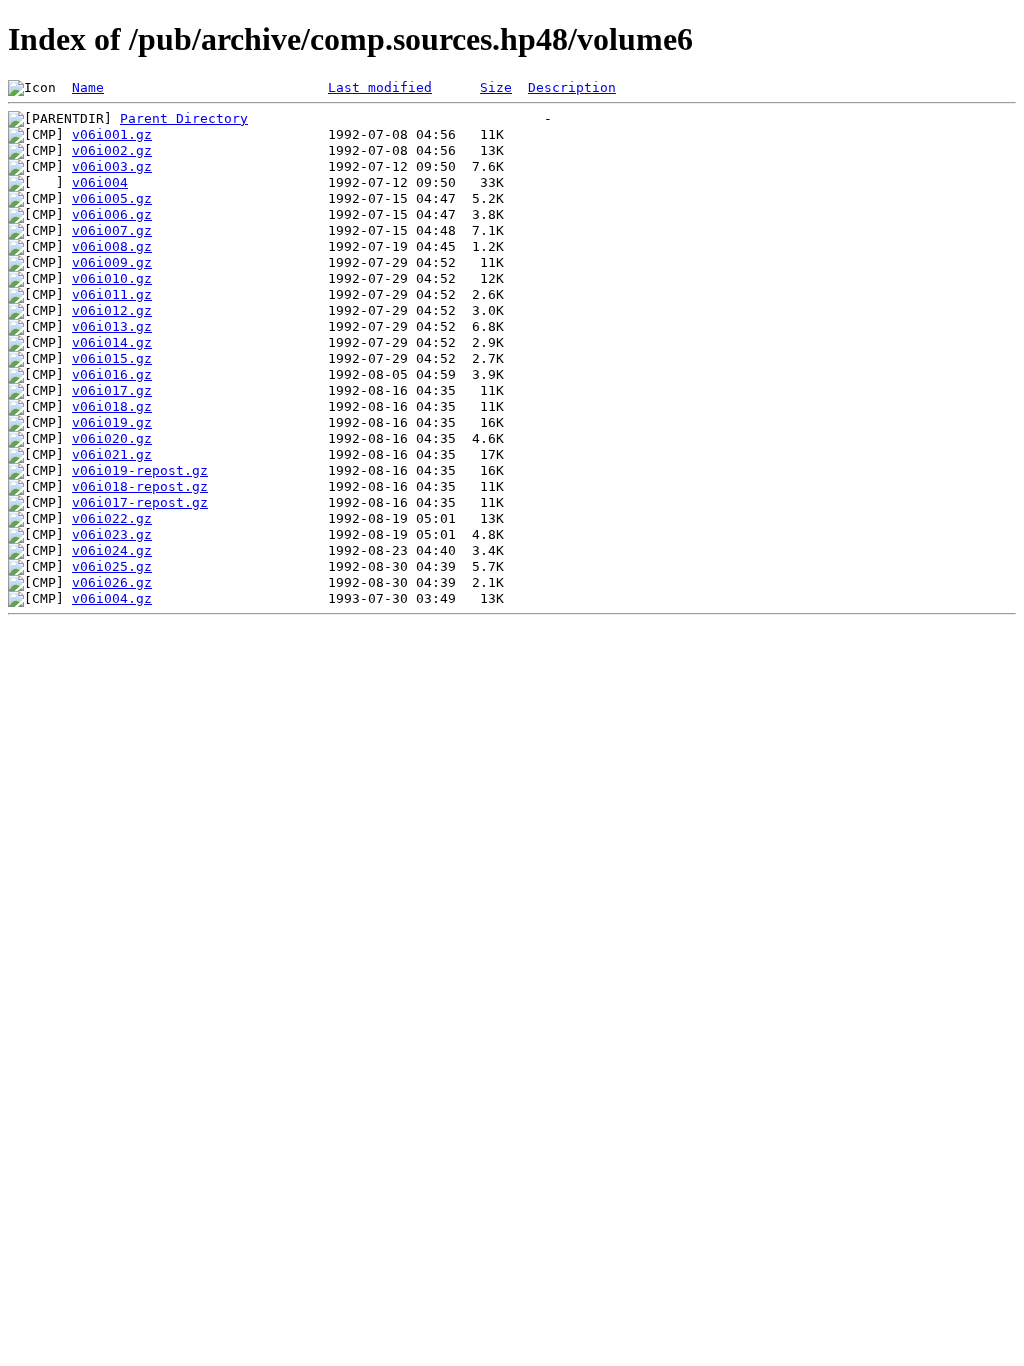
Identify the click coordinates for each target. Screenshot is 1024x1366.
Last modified (380, 87)
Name (88, 87)
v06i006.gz (112, 214)
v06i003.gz (112, 166)
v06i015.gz (112, 358)
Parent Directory (184, 118)
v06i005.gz (112, 198)
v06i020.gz (112, 438)
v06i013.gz (112, 326)
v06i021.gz (112, 454)
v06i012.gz (112, 310)
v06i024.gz (112, 550)
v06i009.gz (112, 262)
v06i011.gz (112, 294)
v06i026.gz (112, 582)
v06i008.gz (112, 246)
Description (572, 87)
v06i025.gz (112, 566)
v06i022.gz (112, 518)
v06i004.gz (112, 598)
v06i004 (100, 182)
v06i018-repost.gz (140, 486)
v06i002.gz (112, 150)
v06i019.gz (112, 422)
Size (496, 87)
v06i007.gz (112, 230)
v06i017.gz (112, 390)
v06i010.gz (112, 278)
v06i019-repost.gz (140, 470)
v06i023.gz (112, 534)
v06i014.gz (112, 342)
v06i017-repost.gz (140, 502)
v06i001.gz (112, 134)
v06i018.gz (112, 406)
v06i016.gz (112, 374)
